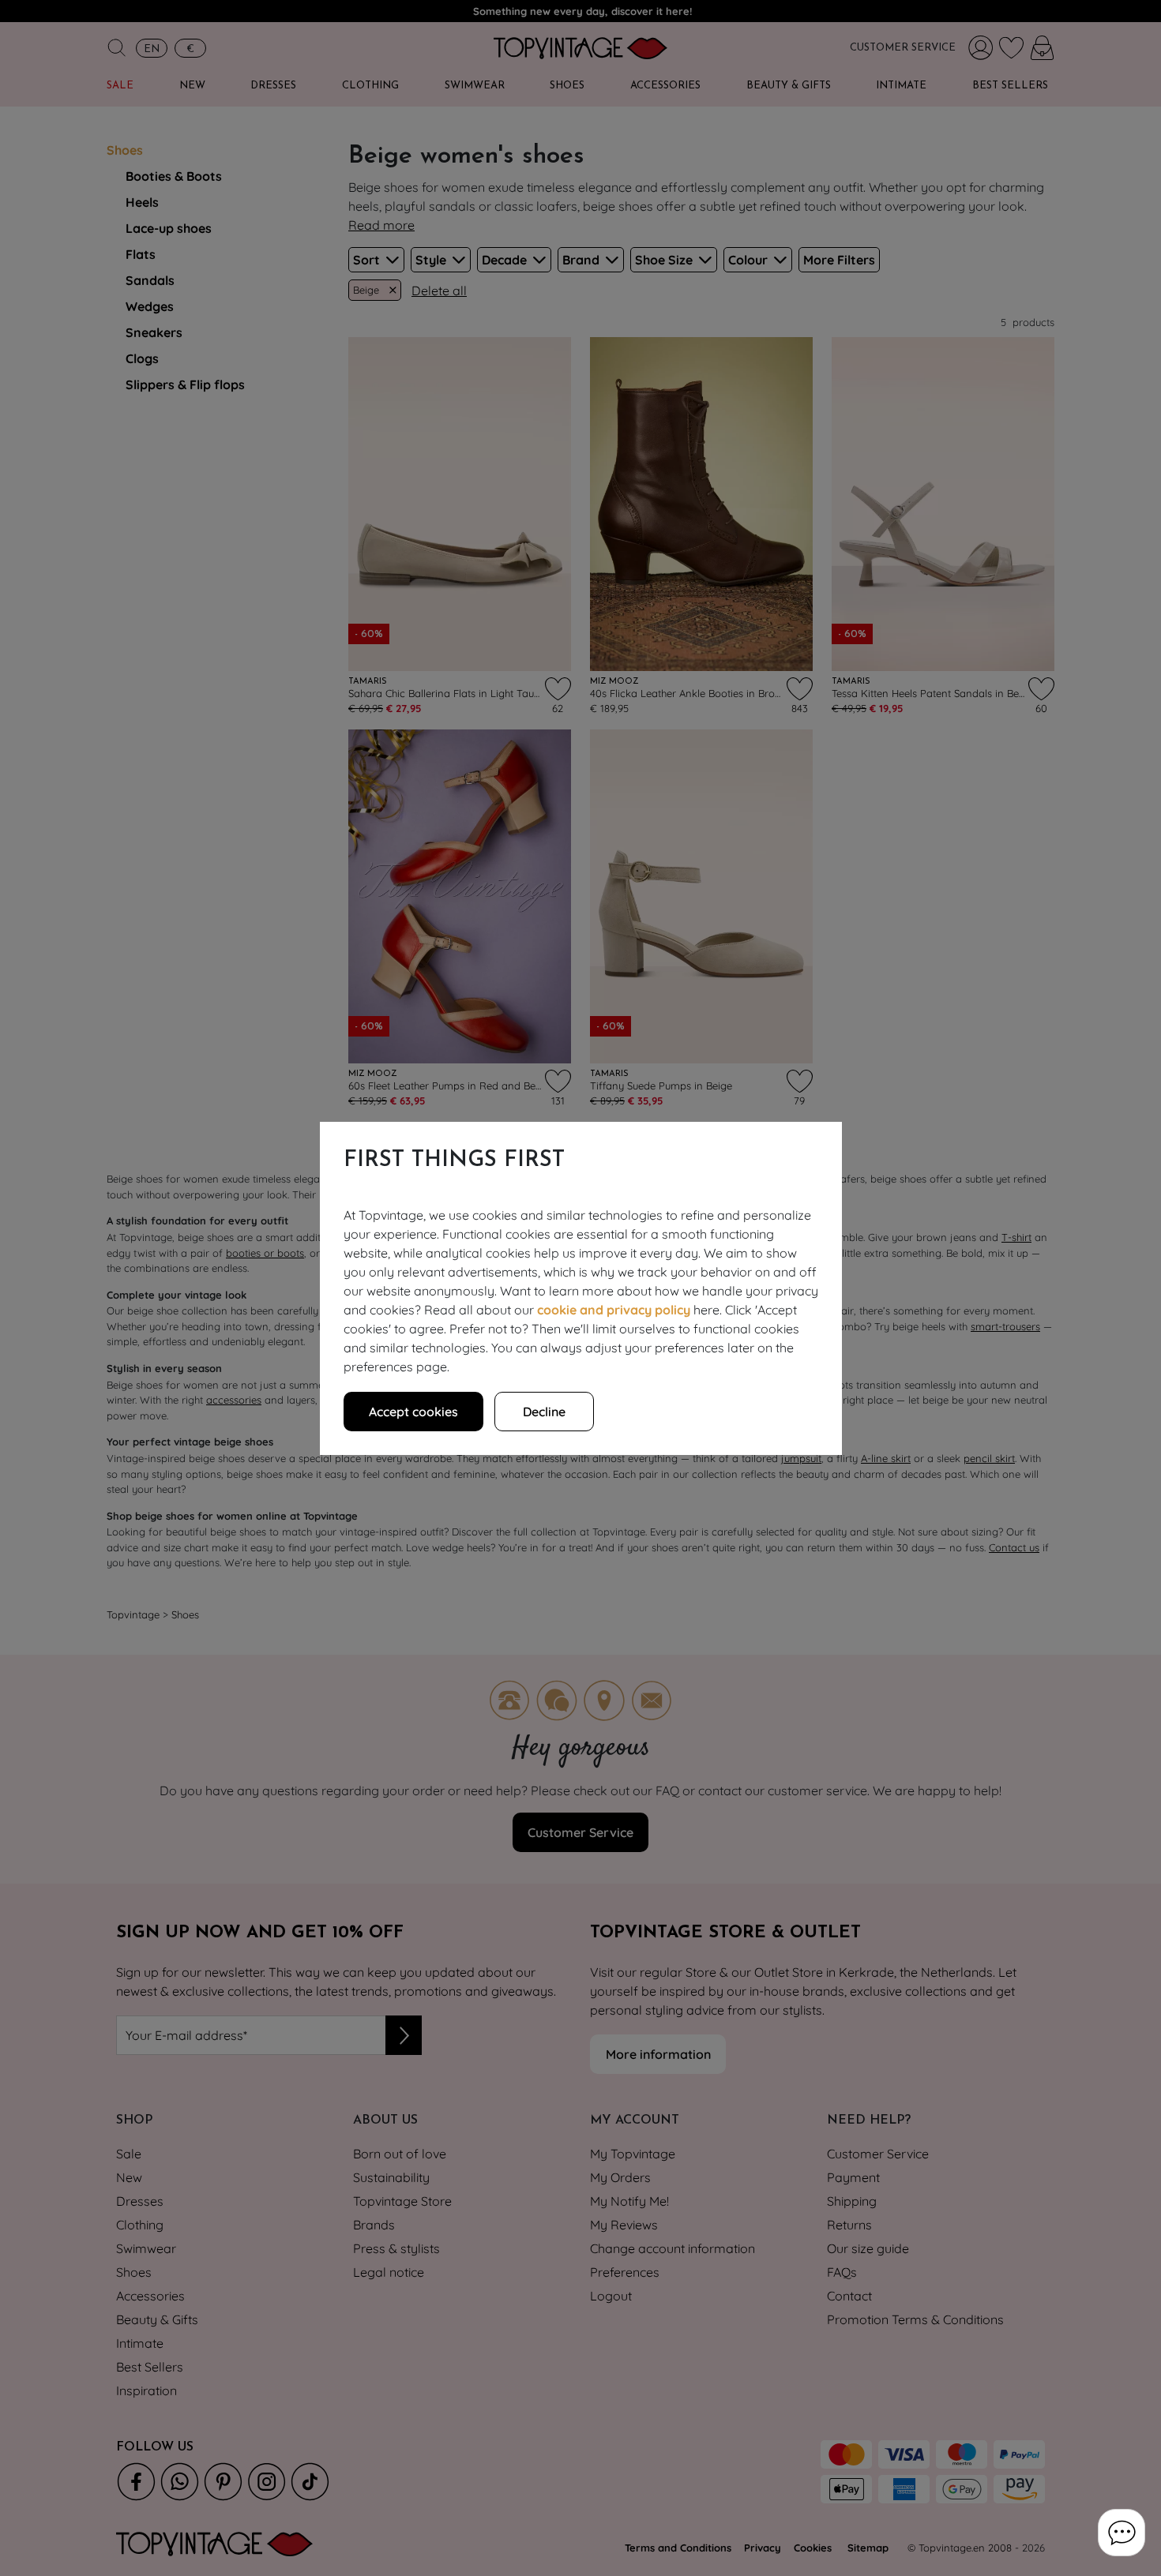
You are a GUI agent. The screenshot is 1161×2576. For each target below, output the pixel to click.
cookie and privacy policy (614, 1310)
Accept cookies (413, 1412)
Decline (544, 1412)
